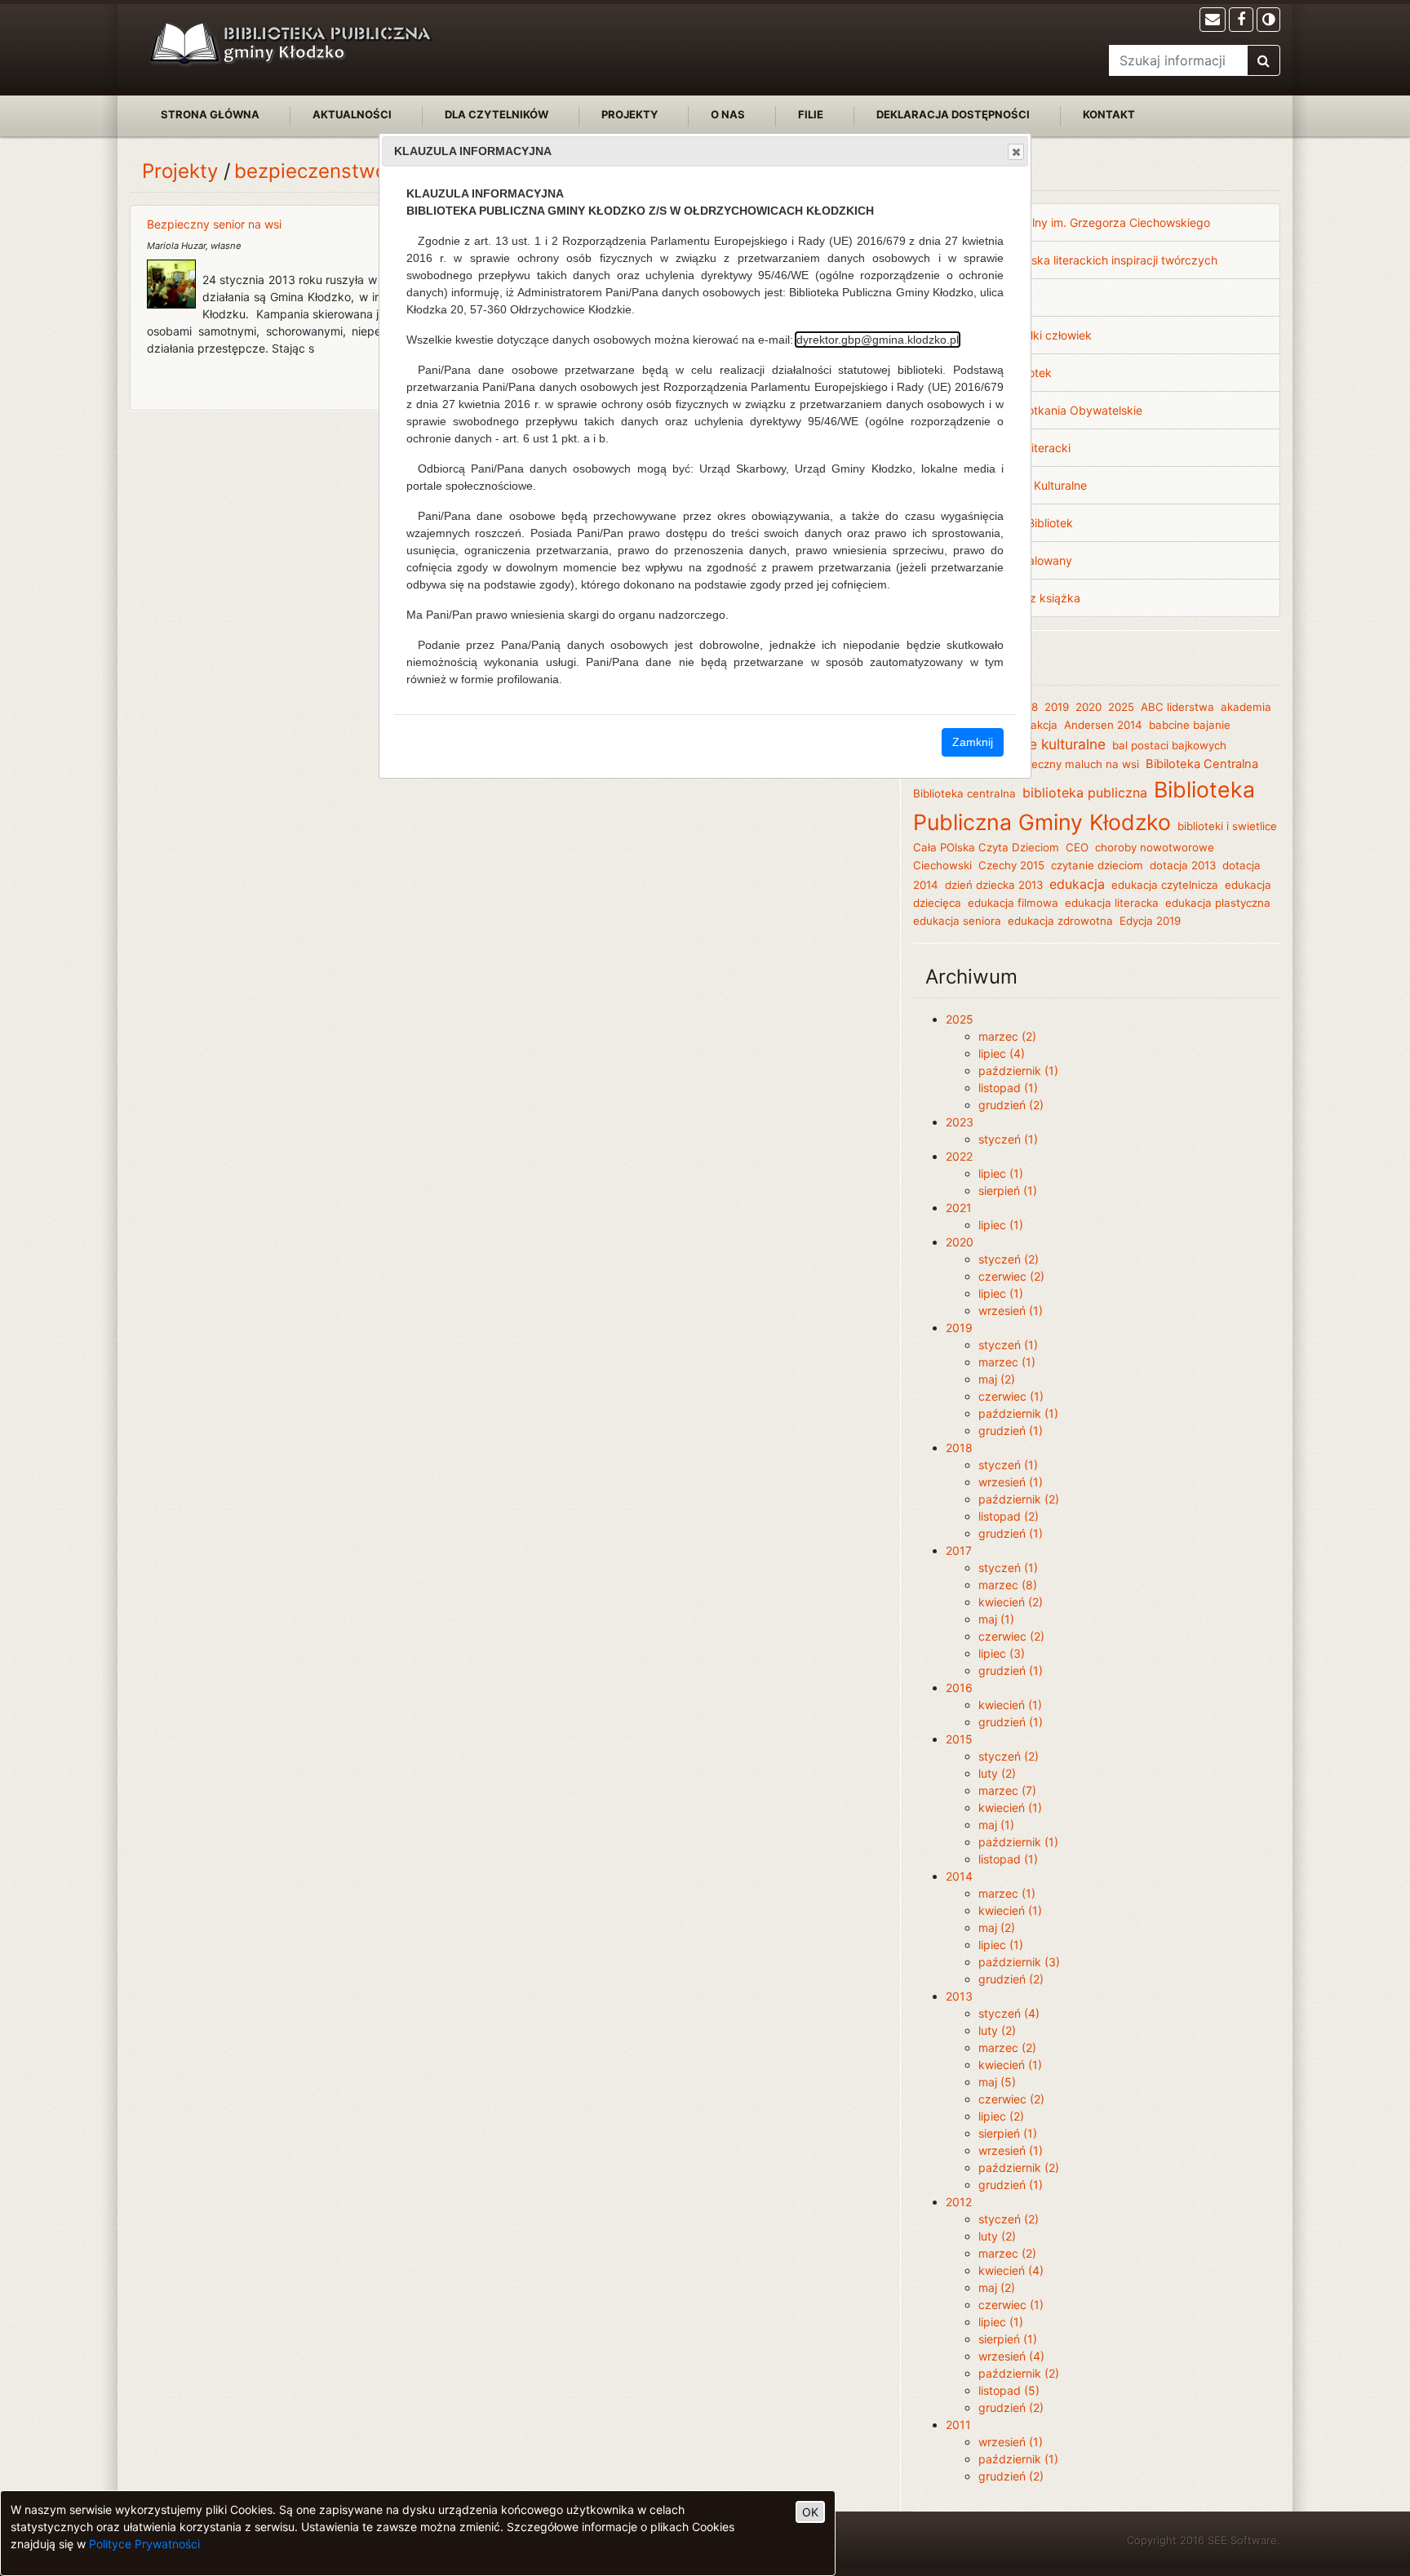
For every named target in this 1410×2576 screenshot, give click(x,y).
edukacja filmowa (1013, 903)
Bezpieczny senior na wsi (214, 224)
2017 (959, 1550)
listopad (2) (1009, 1516)
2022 (959, 1156)
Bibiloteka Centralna (1202, 764)
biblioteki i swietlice (1227, 826)
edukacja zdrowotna (1060, 921)
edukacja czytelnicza (1165, 885)
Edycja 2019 (1150, 921)
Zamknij (973, 742)
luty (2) (997, 1773)
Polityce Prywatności (144, 2544)
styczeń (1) (1008, 1139)
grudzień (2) (1011, 1105)
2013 (959, 1996)
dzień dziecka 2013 (994, 885)
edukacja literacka (1112, 903)
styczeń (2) (1009, 1259)
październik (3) (1019, 1962)
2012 (959, 2202)
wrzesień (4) (1011, 2356)
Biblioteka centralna (964, 793)
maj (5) (997, 2082)
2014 (959, 1876)
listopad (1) (1008, 1088)
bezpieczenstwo (310, 171)
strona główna (210, 114)
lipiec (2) (1001, 2116)
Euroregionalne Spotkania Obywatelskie (1036, 410)
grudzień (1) (1011, 1430)
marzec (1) (1007, 1362)
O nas (728, 114)
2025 (1121, 707)
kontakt (1109, 114)
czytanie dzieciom (1097, 865)
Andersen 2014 (1103, 725)
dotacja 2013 (1183, 865)
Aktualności (352, 114)
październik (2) (1019, 1499)
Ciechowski (942, 865)
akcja (1044, 725)
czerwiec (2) (1011, 1276)
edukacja (1077, 884)
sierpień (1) (1008, 1190)
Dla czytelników (497, 114)
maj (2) (997, 1379)
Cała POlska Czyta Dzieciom (986, 847)
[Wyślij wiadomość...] (1213, 20)
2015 (959, 1739)
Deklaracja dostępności (953, 114)
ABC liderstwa (1177, 707)
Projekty (630, 114)
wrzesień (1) (1011, 1310)
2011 (958, 2425)
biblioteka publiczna (1085, 793)
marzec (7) (1007, 1790)
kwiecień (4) (1011, 2270)
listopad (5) (1009, 2390)
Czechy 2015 (1011, 865)
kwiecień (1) (1010, 1705)
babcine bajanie (1190, 725)
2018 (959, 1448)
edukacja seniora (957, 921)
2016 (959, 1688)
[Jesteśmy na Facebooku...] (1241, 20)
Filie (811, 114)
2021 (959, 1208)
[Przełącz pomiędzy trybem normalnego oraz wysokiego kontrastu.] (1268, 20)
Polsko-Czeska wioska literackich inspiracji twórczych (1074, 260)
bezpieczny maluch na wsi (1071, 764)
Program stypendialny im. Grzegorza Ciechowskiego (1070, 222)
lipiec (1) (1001, 1173)
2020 (1089, 707)
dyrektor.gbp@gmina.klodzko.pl (878, 340)
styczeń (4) (1009, 2013)
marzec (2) (1007, 1036)
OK (810, 2512)
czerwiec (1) (1011, 1396)
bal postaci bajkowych (1169, 745)
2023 (960, 1122)
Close (1016, 152)
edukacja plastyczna (1218, 903)
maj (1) (996, 1619)
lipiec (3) (1002, 1653)
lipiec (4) (1002, 1053)
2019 (1057, 707)
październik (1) (1018, 1070)
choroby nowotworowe (1155, 847)
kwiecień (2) (1011, 1602)
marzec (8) (1008, 1585)
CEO (1077, 847)
